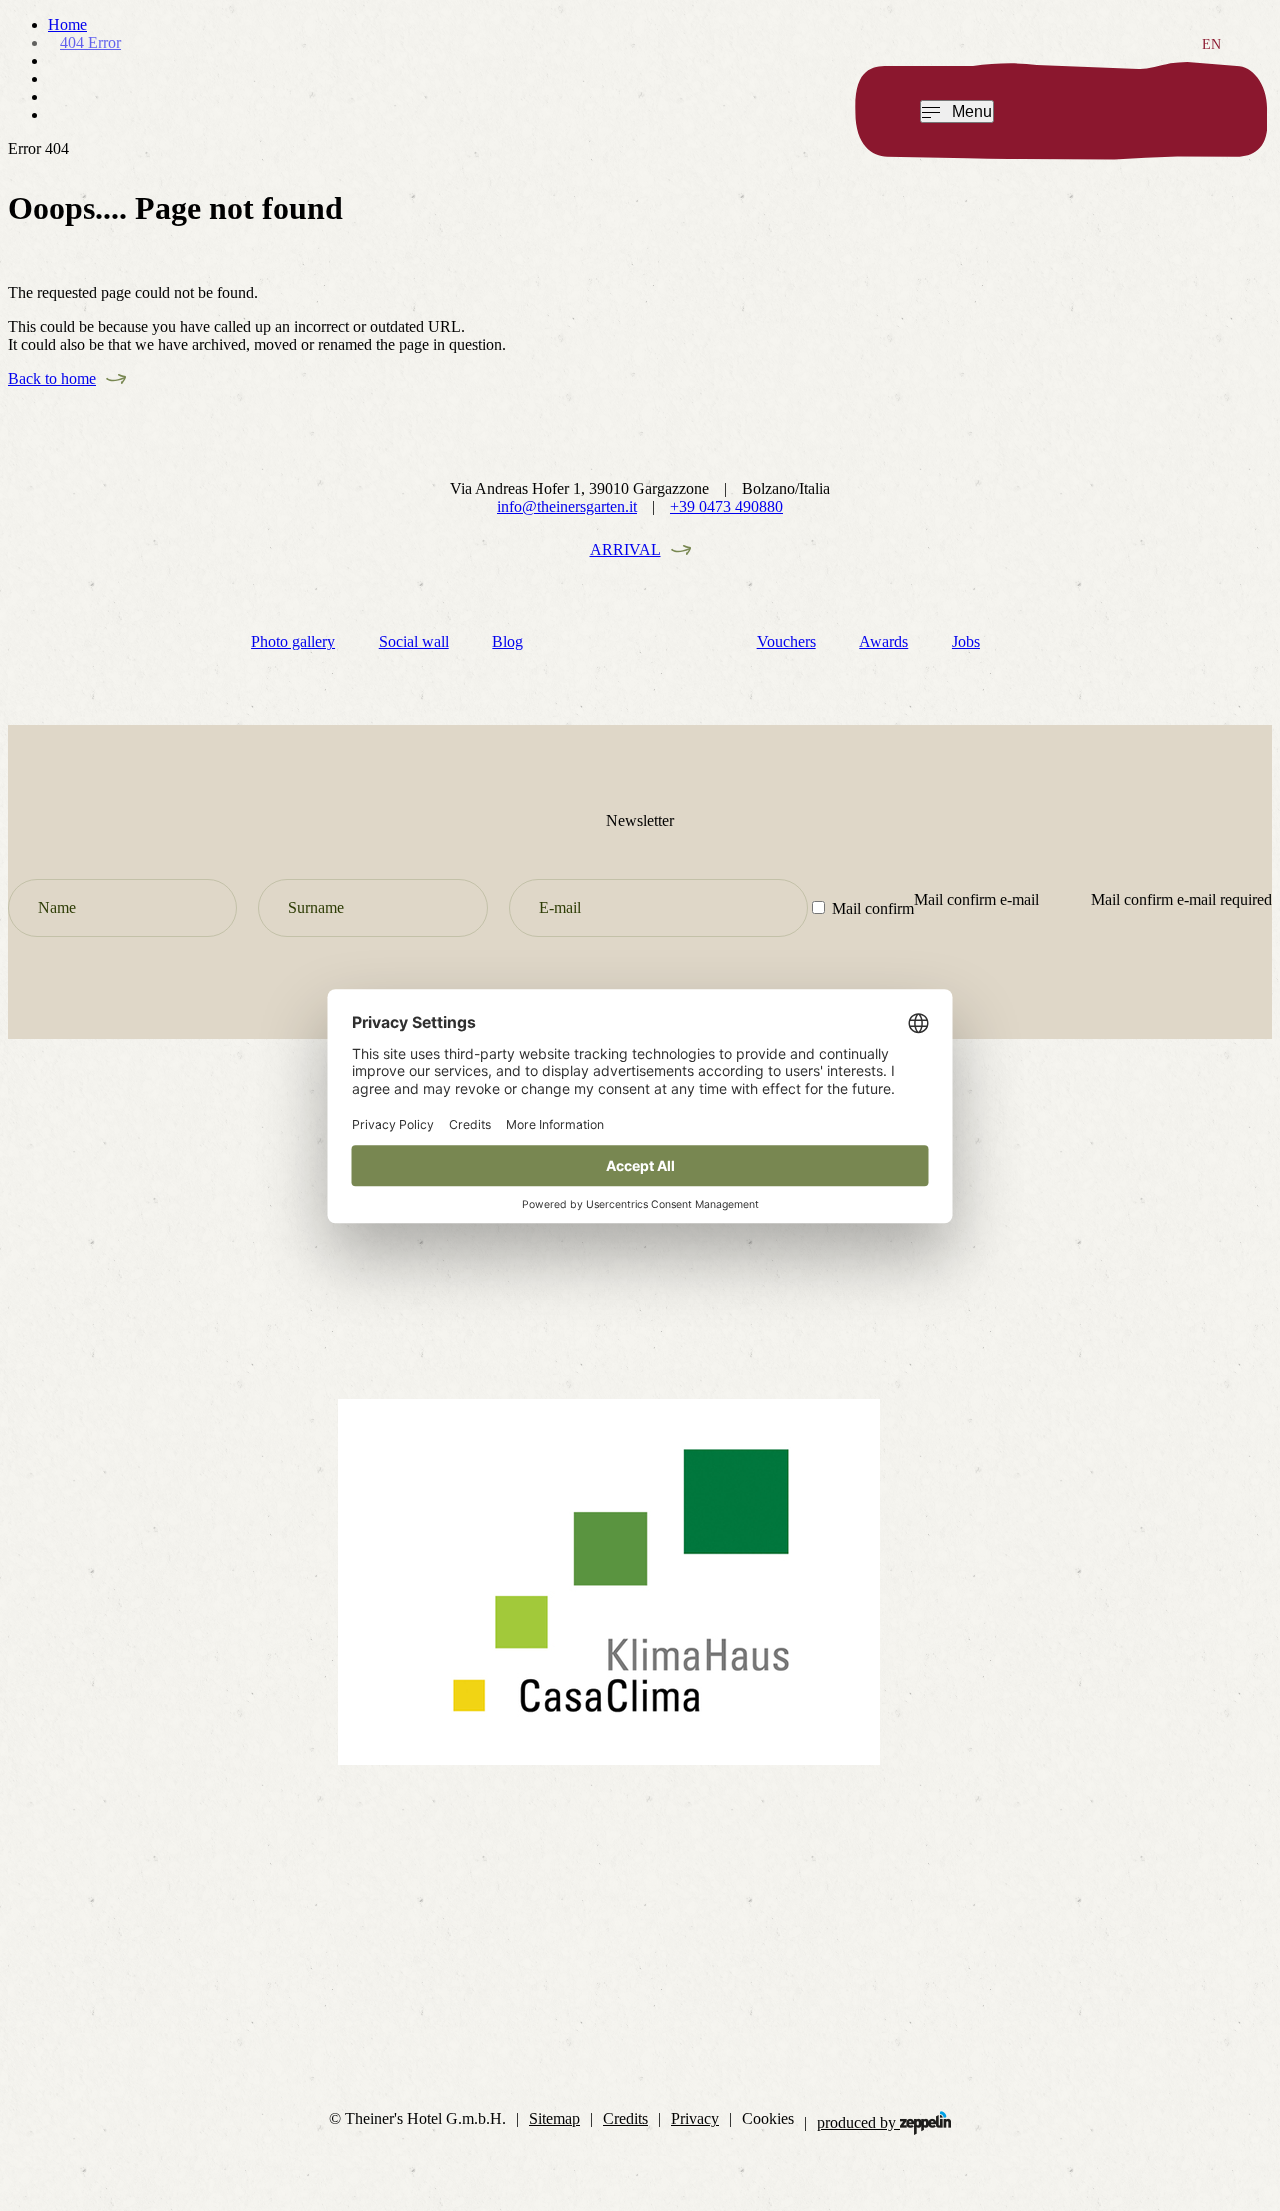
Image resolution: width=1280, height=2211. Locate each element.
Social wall (414, 641)
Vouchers (786, 641)
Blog (507, 641)
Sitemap (554, 2118)
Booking (1196, 110)
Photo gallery (293, 641)
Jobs (966, 641)
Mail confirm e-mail (976, 899)
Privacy (695, 2118)
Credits (625, 2118)
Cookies (768, 2118)
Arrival (625, 549)
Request (1101, 110)
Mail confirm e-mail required (1181, 899)
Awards (883, 641)
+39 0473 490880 (726, 506)
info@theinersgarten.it (567, 506)
